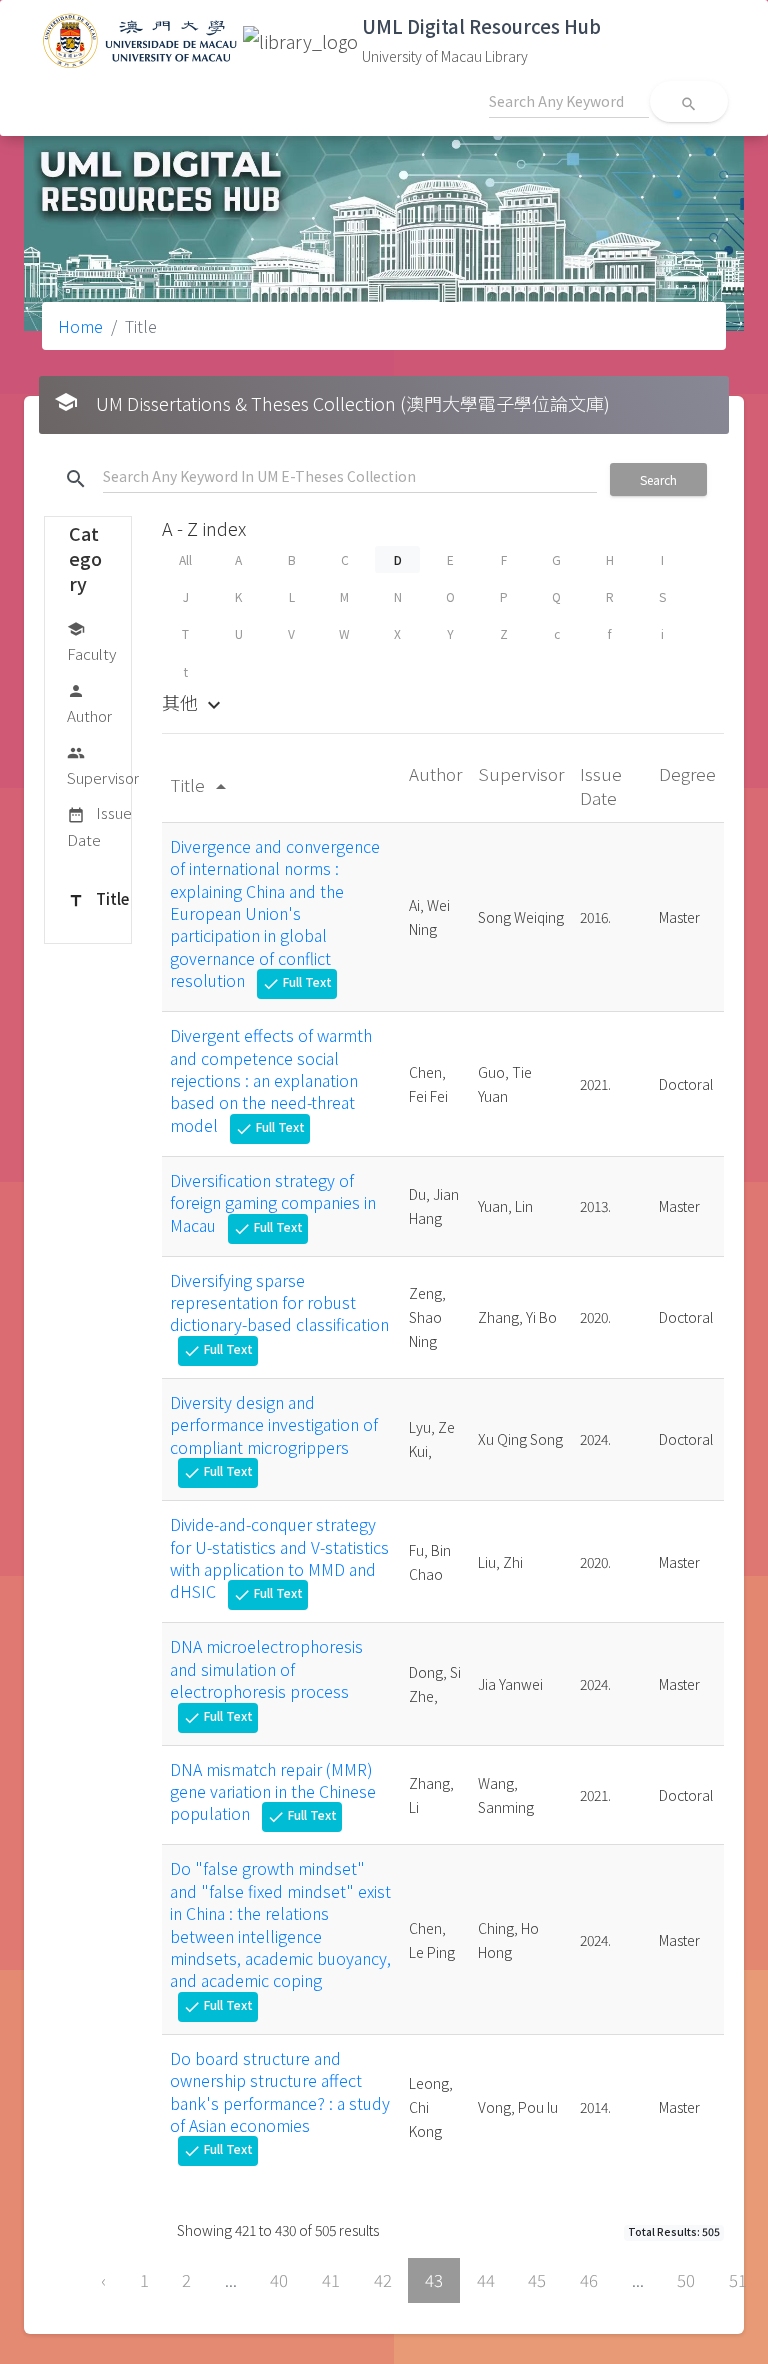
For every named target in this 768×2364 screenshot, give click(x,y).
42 (383, 2280)
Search (658, 479)
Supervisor (103, 766)
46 (589, 2280)
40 (279, 2280)
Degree (687, 773)
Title (98, 898)
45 (537, 2280)
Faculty (91, 642)
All (185, 559)
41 (331, 2280)
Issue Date (99, 825)
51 (738, 2280)
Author (89, 704)
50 (686, 2280)
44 (486, 2280)
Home (80, 326)
